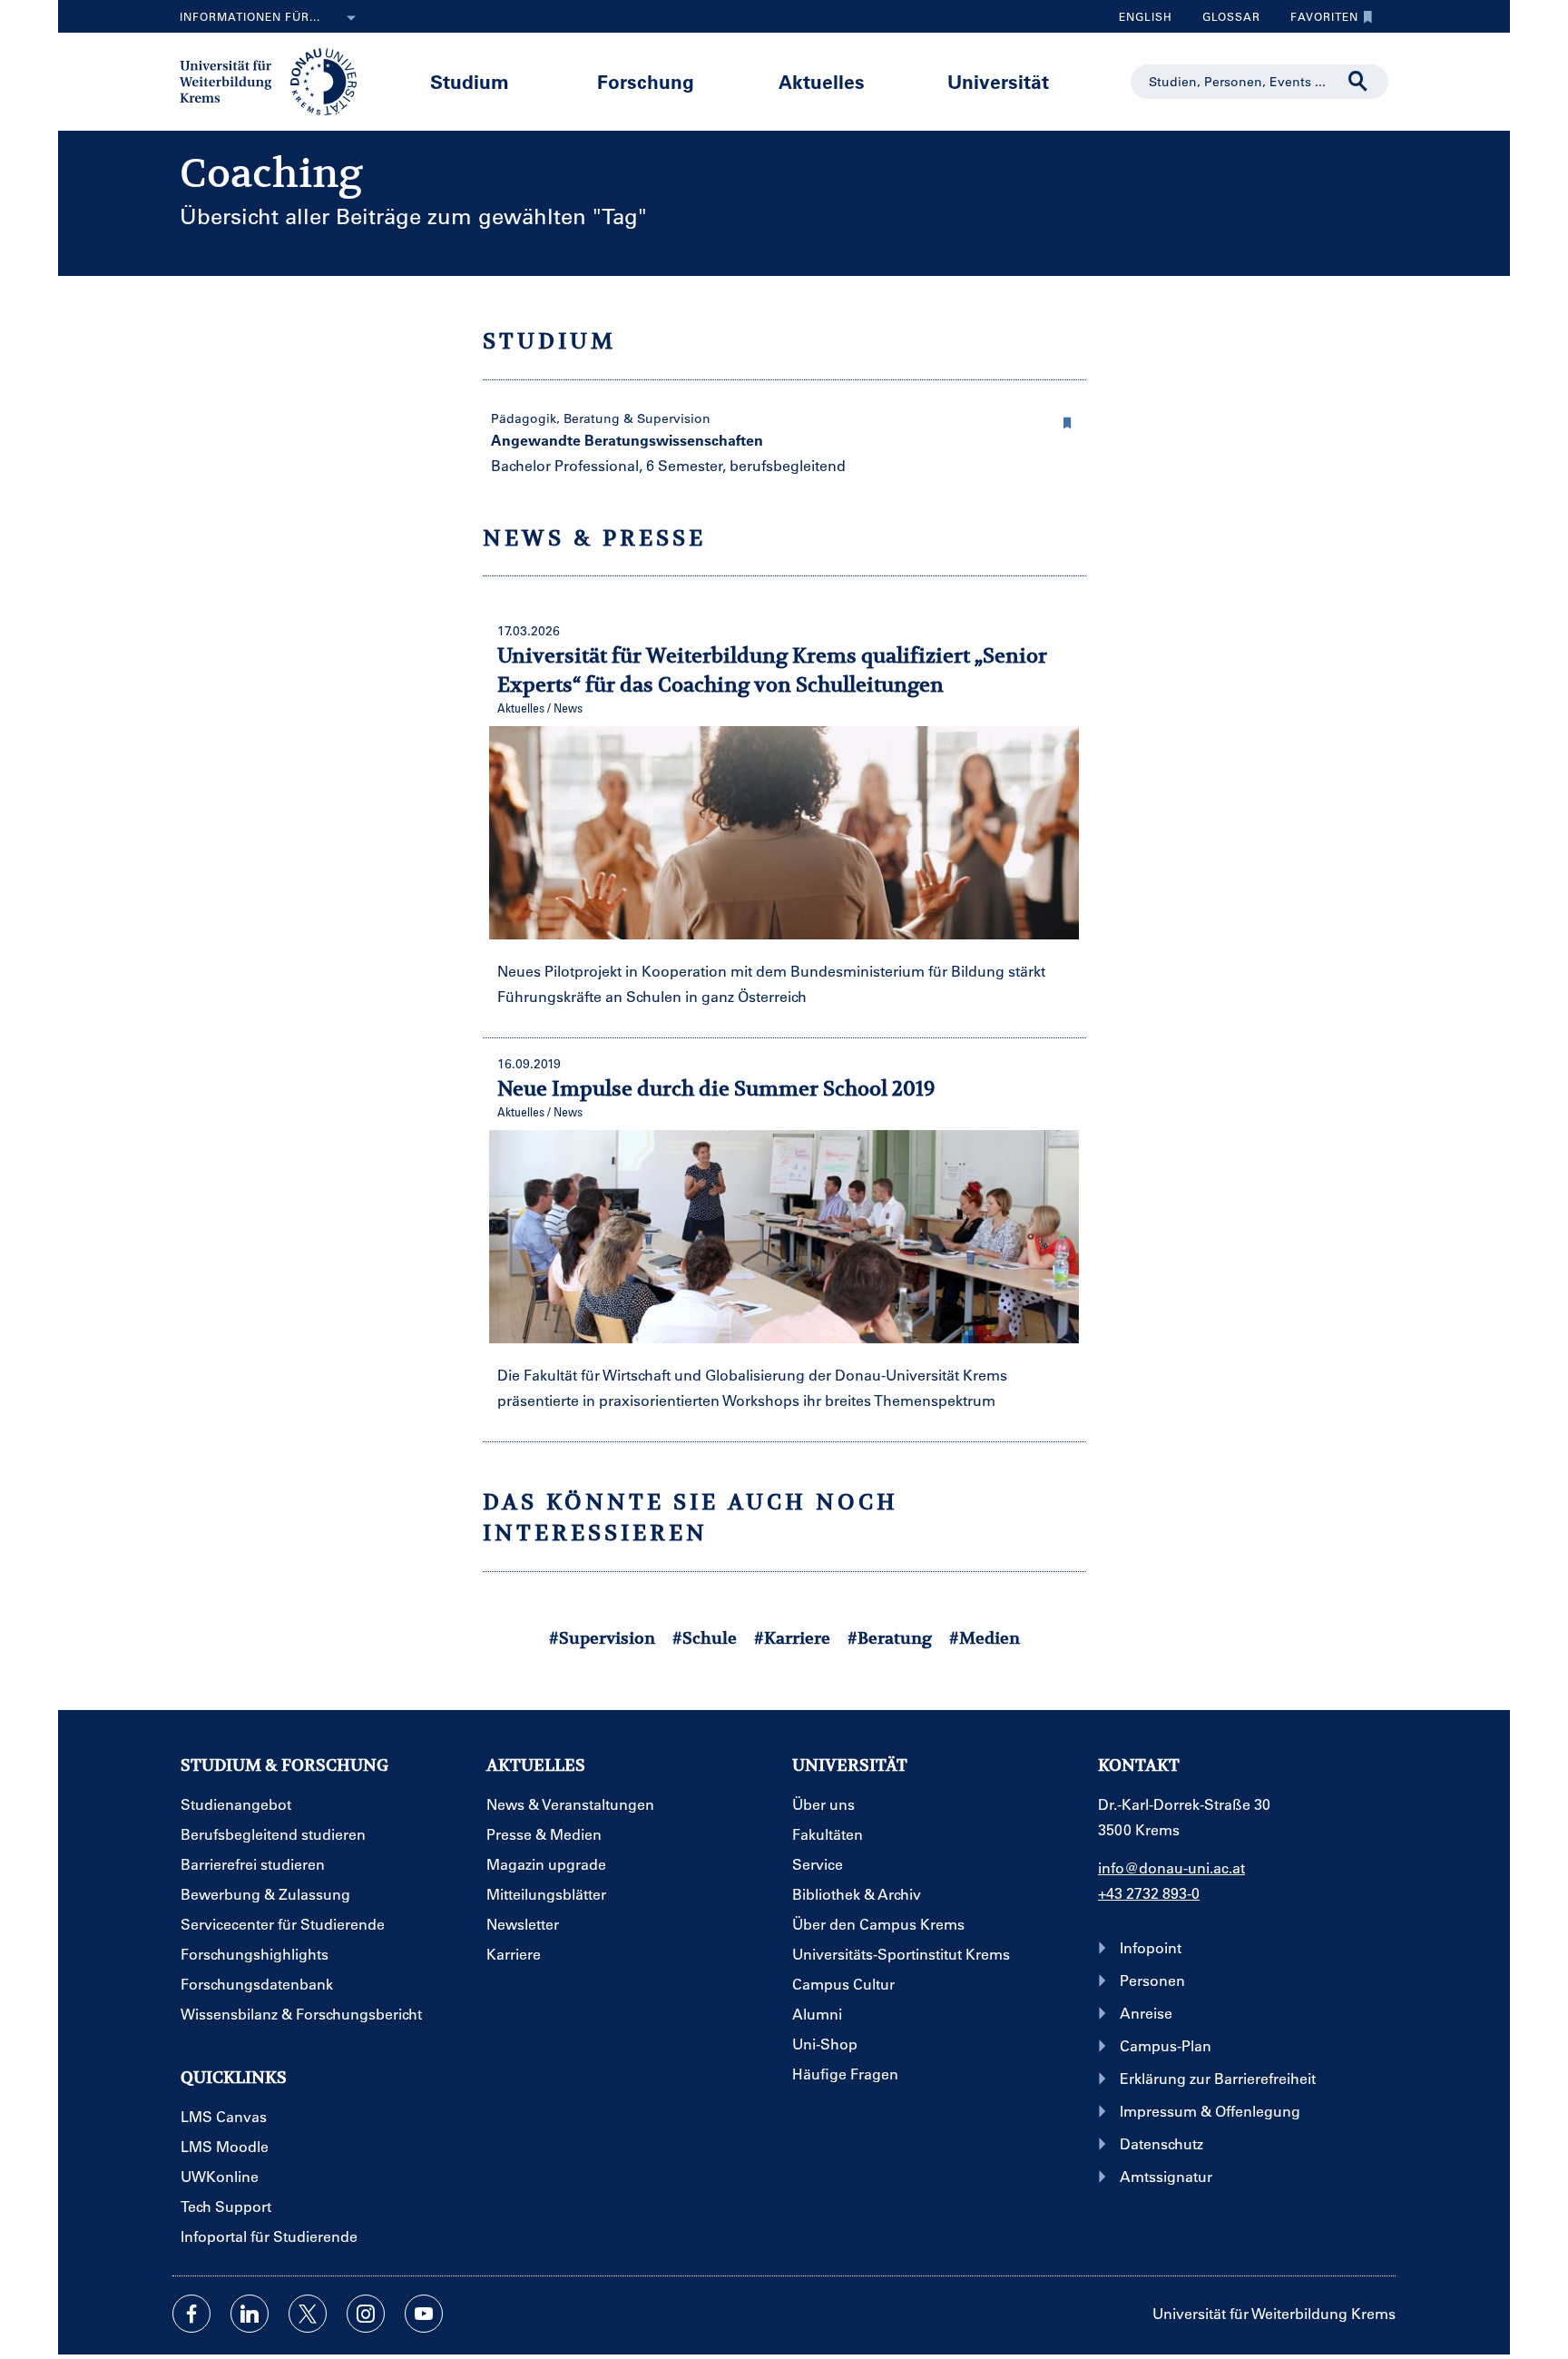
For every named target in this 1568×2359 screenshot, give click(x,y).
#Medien (985, 1638)
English (1146, 16)
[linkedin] (250, 2314)
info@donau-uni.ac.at (1171, 1868)
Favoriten (1318, 21)
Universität (998, 81)
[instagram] (366, 2314)
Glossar (1225, 21)
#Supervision (602, 1638)
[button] (1068, 420)
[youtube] (424, 2314)
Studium (470, 81)
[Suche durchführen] (1358, 82)
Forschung (646, 81)
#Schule (705, 1638)
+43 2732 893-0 (1149, 1893)
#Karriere (792, 1638)
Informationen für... (250, 16)
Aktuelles (822, 81)
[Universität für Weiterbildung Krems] (277, 80)
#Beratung (890, 1638)
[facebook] (191, 2314)
